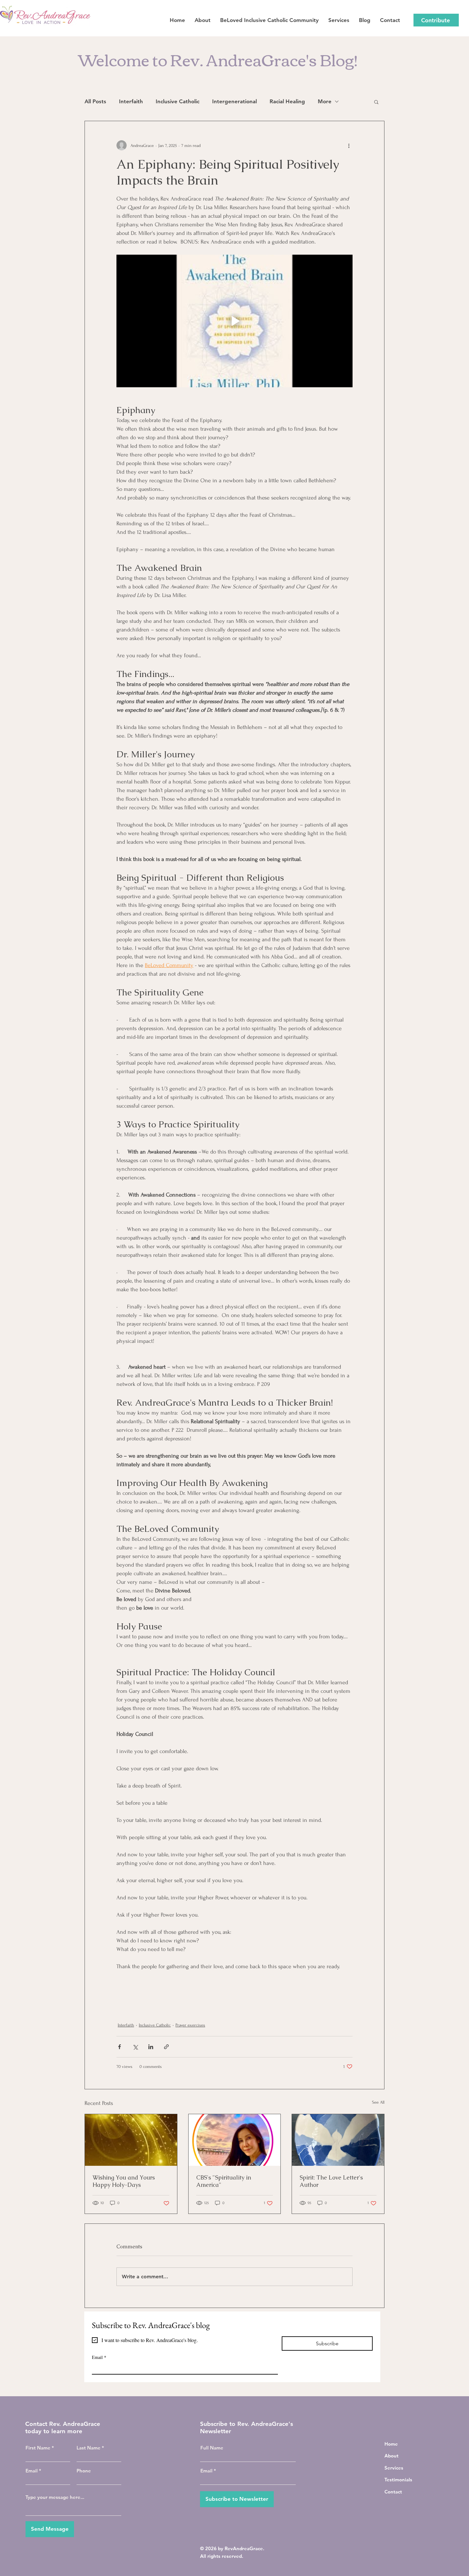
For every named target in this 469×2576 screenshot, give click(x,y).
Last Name (89, 2448)
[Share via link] (166, 2047)
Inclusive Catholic (178, 101)
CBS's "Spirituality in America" (224, 2181)
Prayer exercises (190, 2025)
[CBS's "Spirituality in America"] (235, 2140)
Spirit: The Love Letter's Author (331, 2181)
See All (378, 2102)
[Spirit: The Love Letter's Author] (338, 2140)
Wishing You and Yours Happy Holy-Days (124, 2181)
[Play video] (234, 321)
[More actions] (349, 145)
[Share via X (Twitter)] (135, 2047)
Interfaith (131, 101)
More (325, 101)
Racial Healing (287, 101)
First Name (38, 2448)
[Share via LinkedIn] (151, 2047)
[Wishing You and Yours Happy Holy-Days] (131, 2140)
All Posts (95, 101)
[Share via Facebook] (119, 2047)
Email (99, 2357)
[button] (376, 102)
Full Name (212, 2448)
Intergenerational (234, 101)
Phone (84, 2471)
